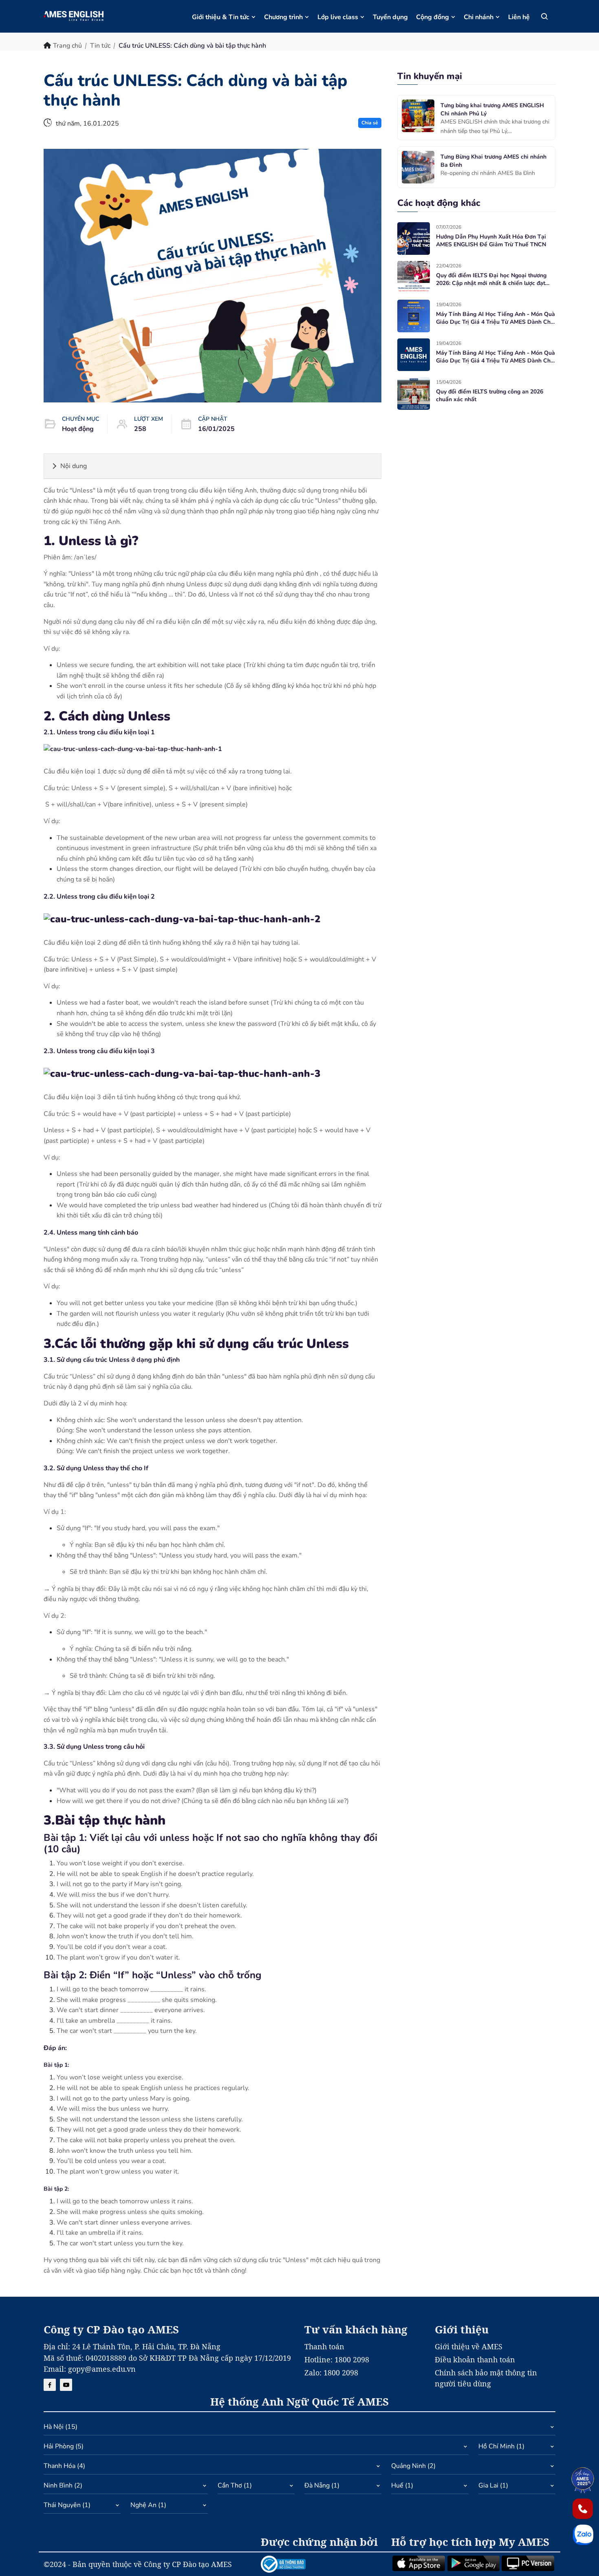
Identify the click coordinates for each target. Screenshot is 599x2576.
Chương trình (283, 17)
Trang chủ (67, 46)
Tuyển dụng (390, 17)
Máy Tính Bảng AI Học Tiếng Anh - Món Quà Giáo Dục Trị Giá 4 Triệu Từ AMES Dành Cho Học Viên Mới (495, 318)
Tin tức (100, 46)
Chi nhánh (479, 17)
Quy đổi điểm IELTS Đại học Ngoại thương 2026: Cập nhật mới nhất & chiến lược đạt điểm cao (491, 279)
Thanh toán (324, 2346)
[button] (299, 2429)
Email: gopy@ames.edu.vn (90, 2369)
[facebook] (50, 2385)
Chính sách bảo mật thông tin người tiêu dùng (486, 2378)
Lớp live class (338, 17)
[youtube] (66, 2385)
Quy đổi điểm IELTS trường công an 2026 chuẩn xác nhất (490, 396)
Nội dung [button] (74, 466)
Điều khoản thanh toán (475, 2359)
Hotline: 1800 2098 (337, 2359)
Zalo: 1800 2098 (331, 2373)
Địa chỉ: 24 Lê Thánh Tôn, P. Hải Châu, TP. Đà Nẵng (132, 2346)
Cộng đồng (433, 17)
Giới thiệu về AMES (469, 2346)
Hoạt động (78, 429)
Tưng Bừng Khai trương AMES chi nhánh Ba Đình (493, 161)
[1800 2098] (583, 2509)
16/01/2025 (216, 429)
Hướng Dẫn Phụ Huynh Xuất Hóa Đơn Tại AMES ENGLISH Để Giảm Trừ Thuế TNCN (491, 241)
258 (140, 429)
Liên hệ (519, 17)
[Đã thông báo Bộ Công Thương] (321, 2564)
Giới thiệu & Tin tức (221, 17)
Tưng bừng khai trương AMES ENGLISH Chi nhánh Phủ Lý (492, 109)
